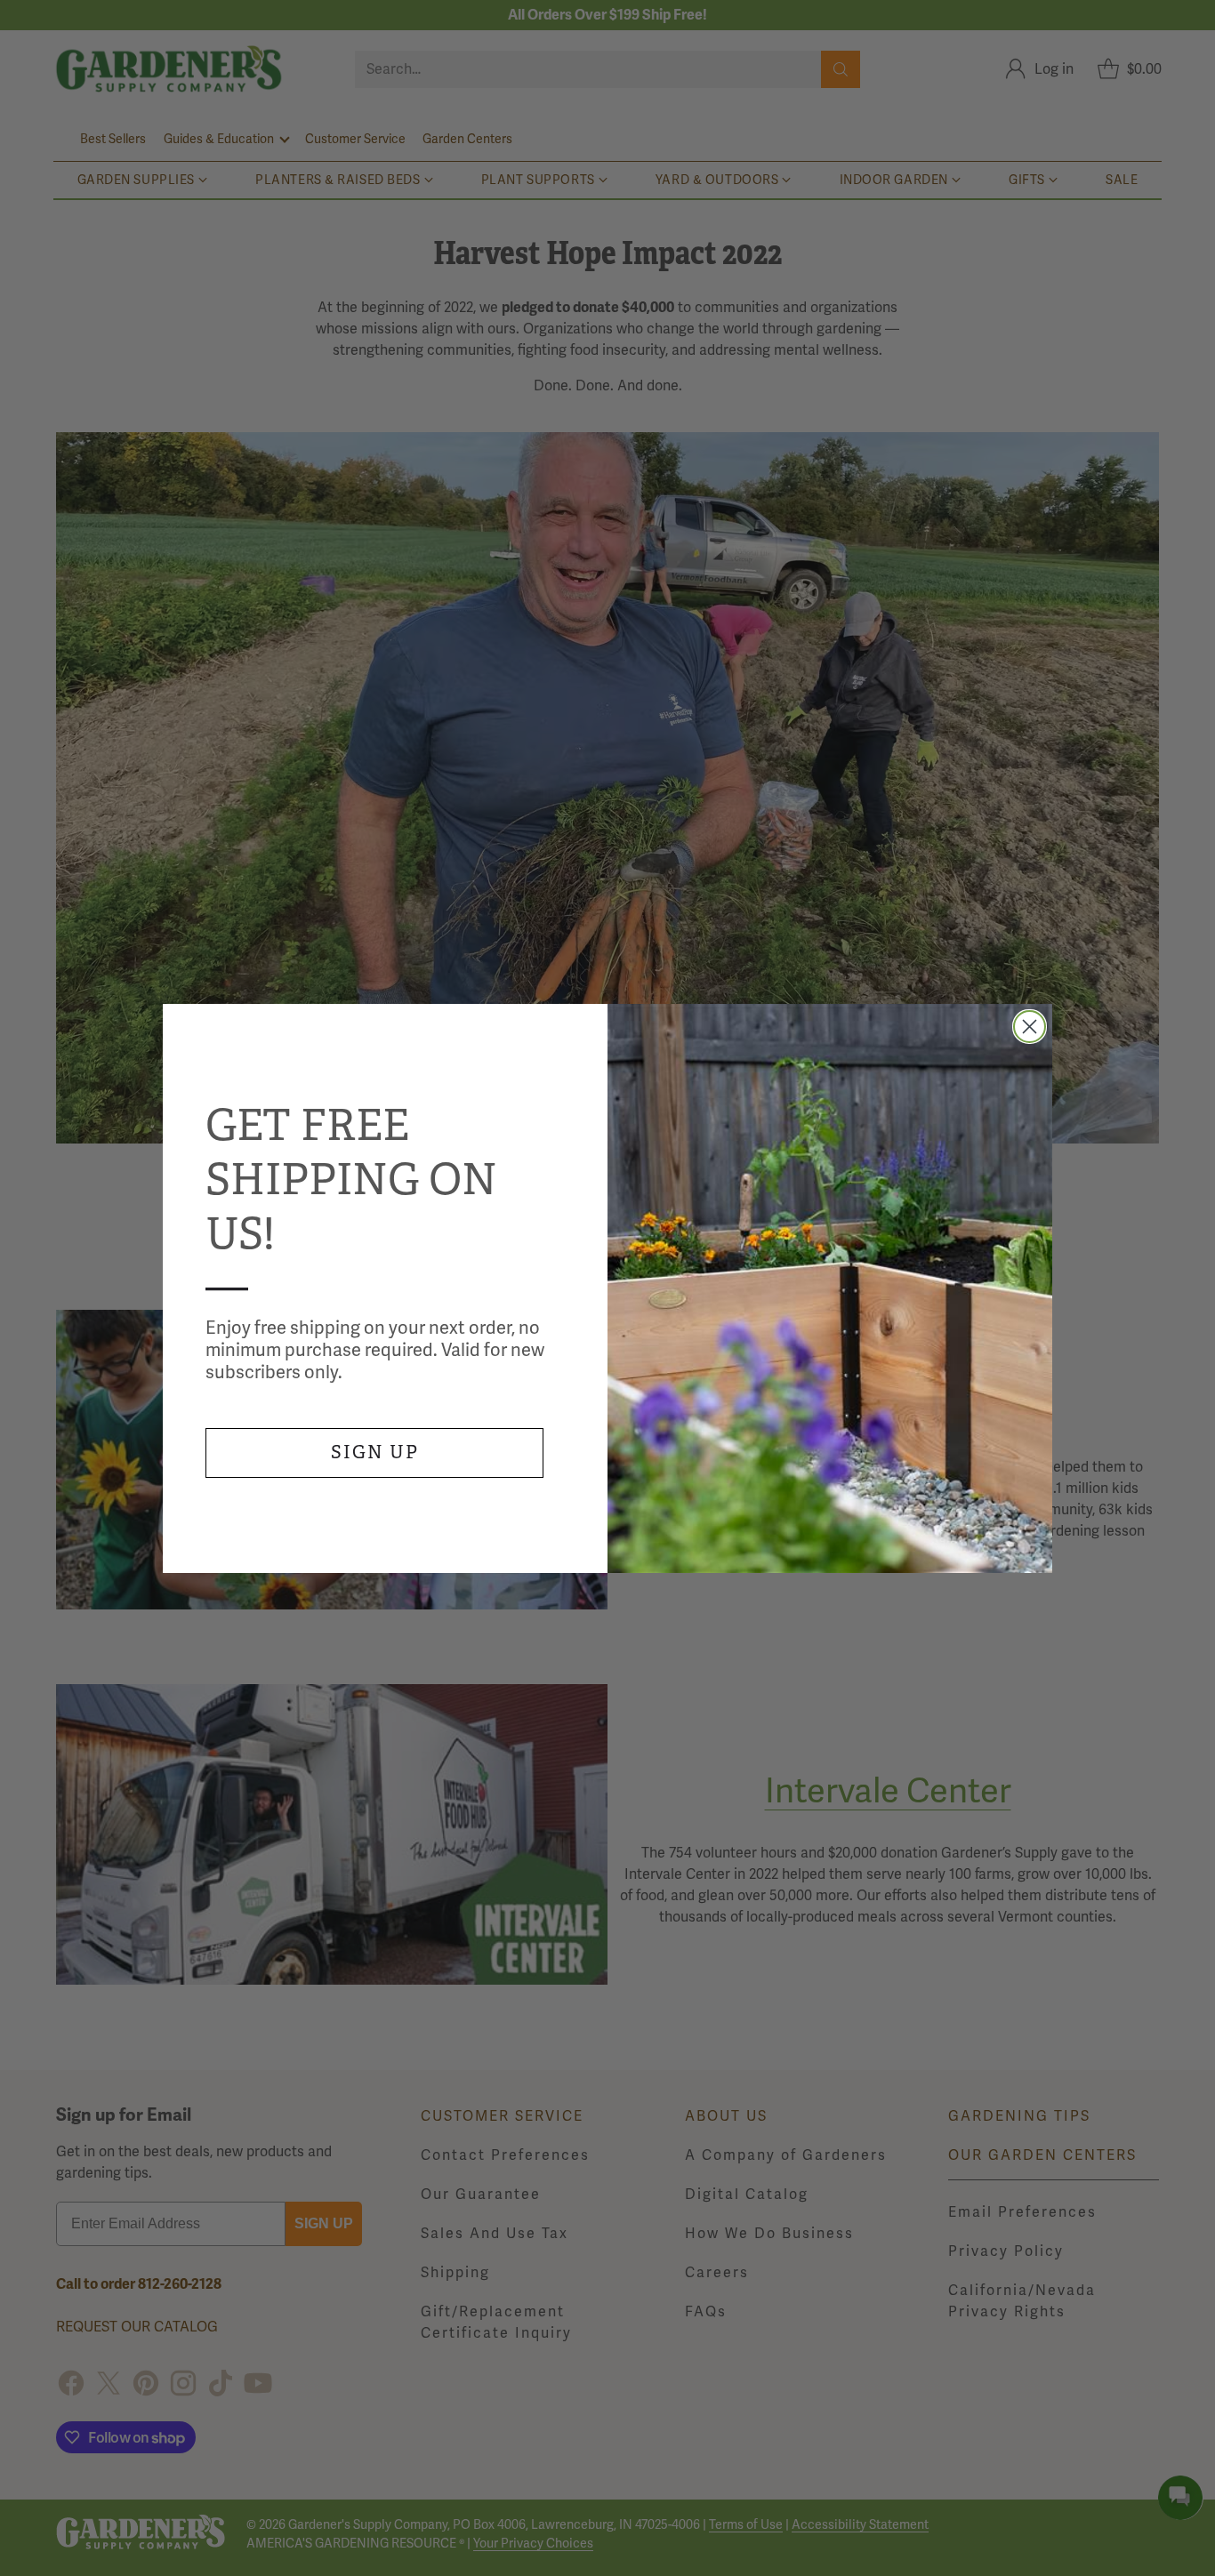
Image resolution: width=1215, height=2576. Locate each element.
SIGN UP (375, 1453)
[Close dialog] (1030, 1027)
